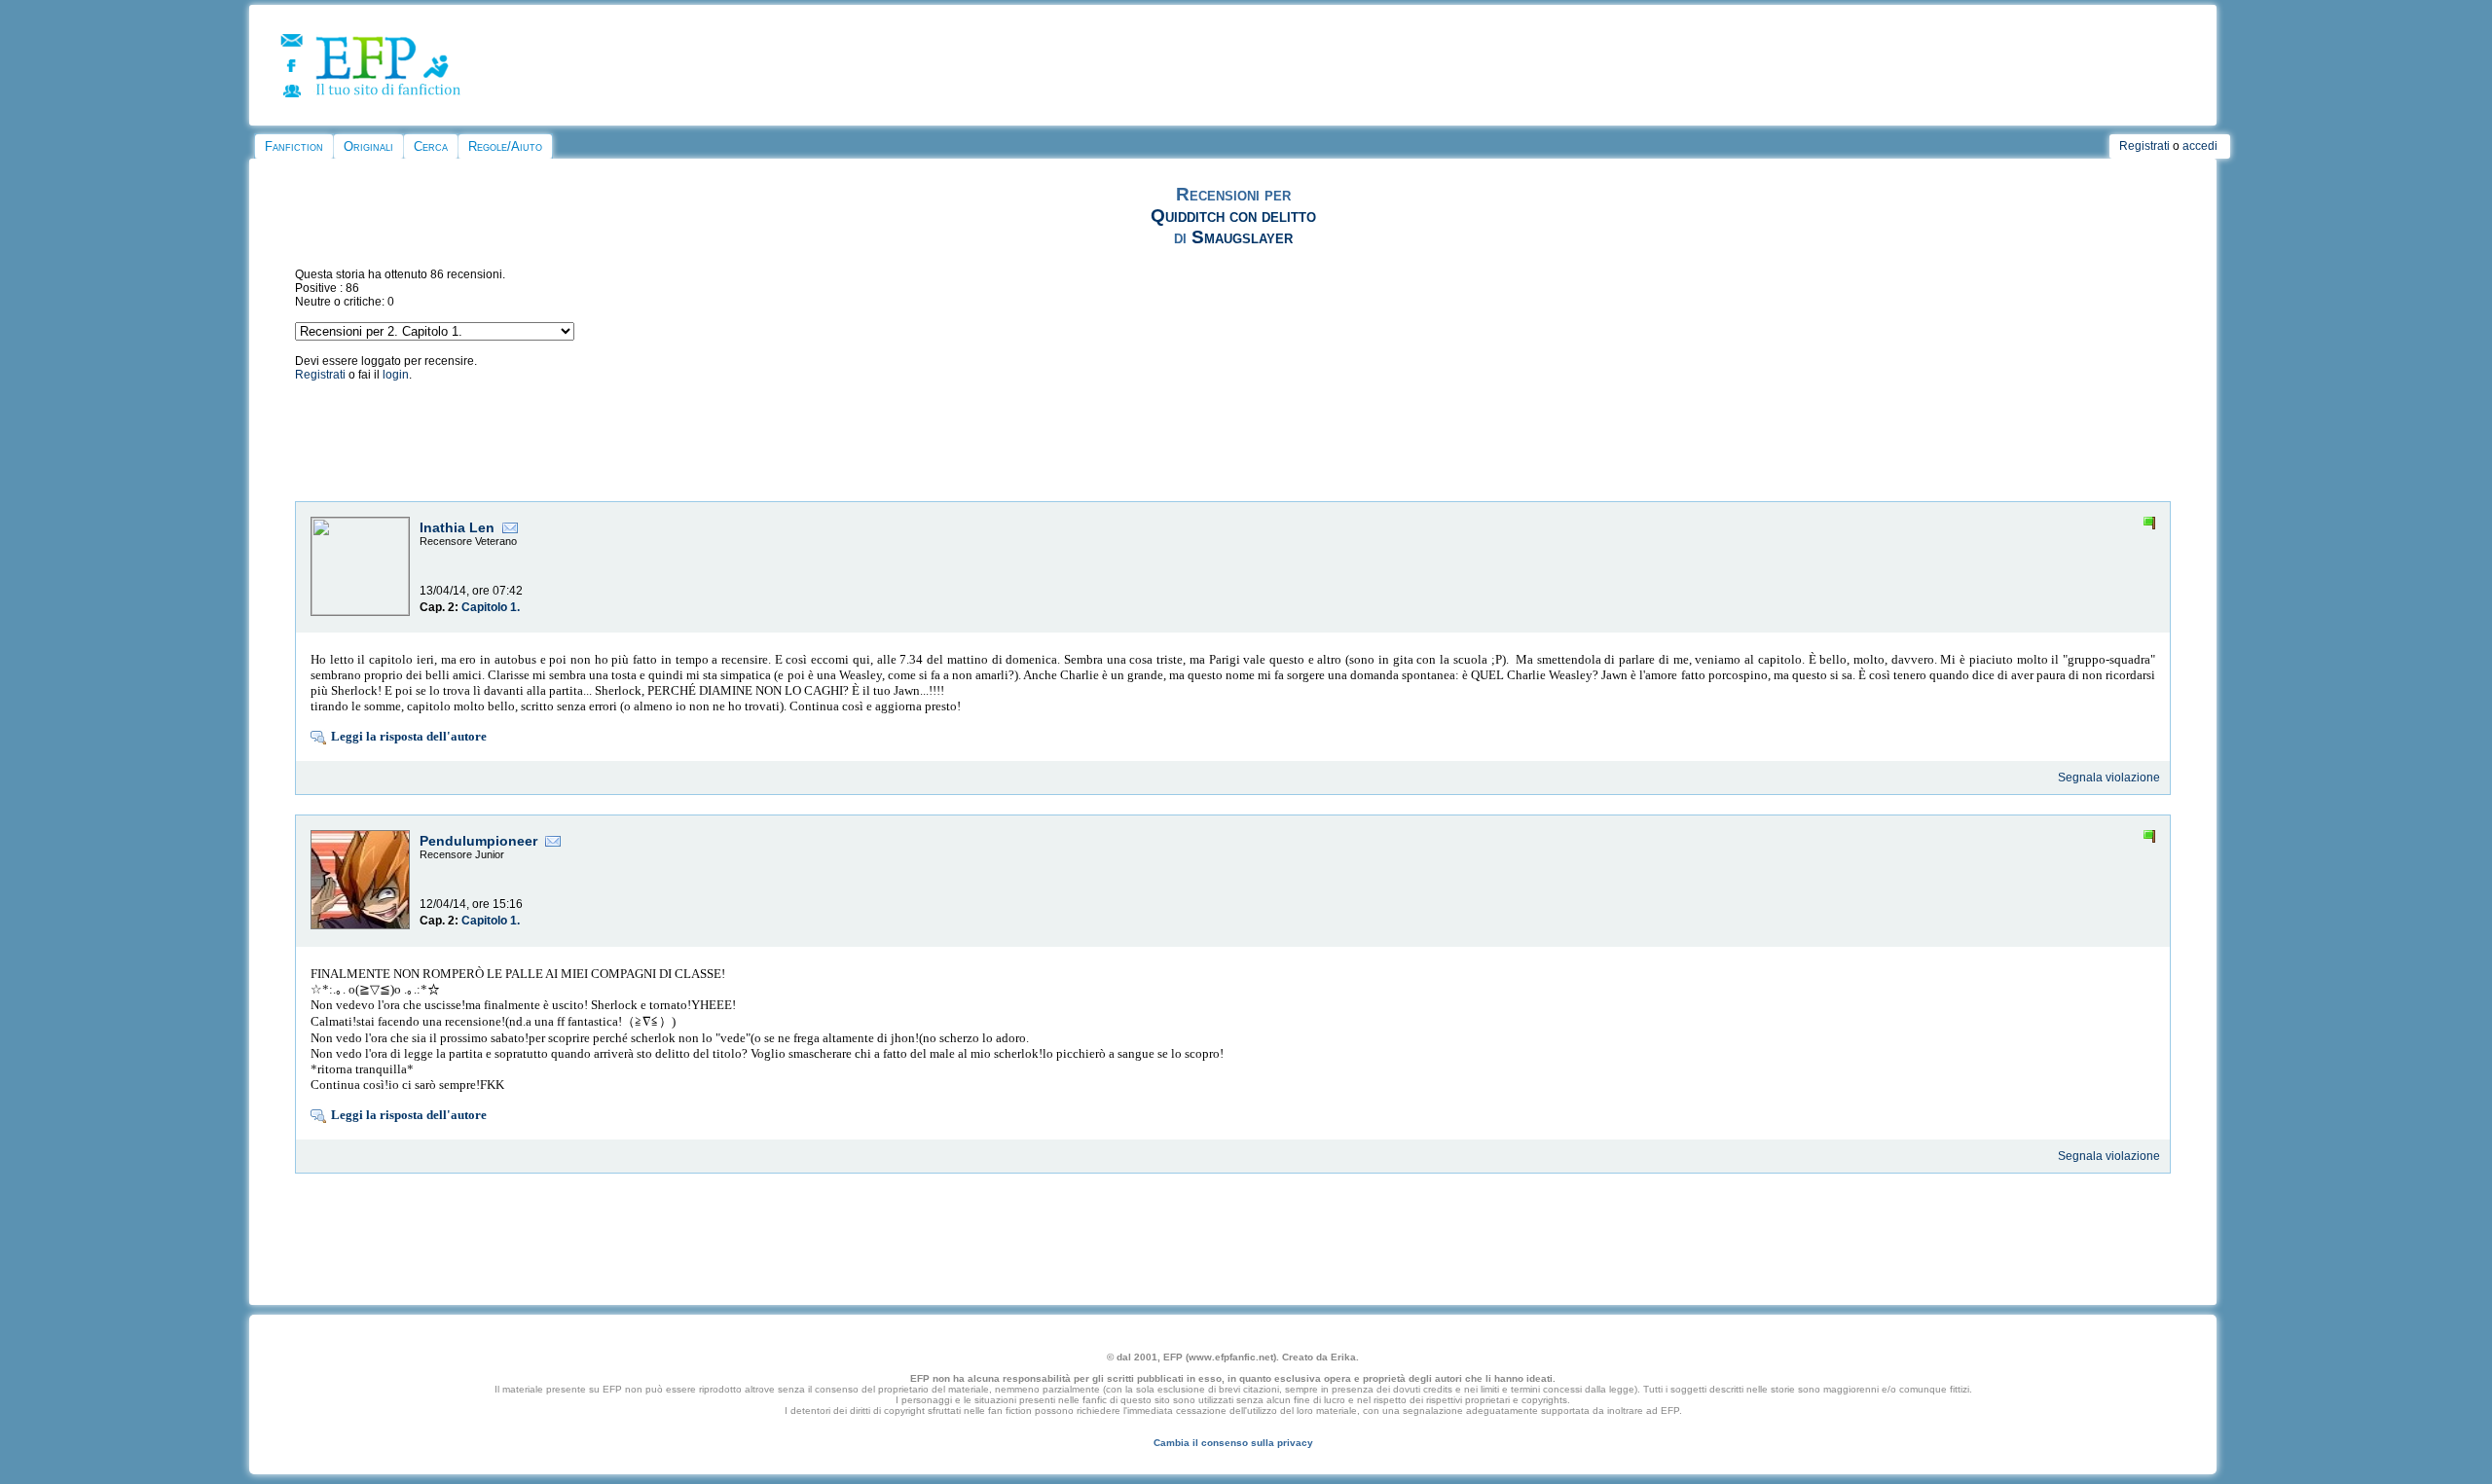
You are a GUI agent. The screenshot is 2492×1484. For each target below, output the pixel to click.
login (396, 375)
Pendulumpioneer (478, 841)
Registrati (2144, 146)
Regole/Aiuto (505, 146)
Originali (368, 146)
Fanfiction (294, 146)
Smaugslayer (1242, 237)
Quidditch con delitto (1233, 216)
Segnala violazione (2109, 778)
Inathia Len (457, 527)
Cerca (431, 146)
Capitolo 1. (491, 607)
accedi (2200, 146)
